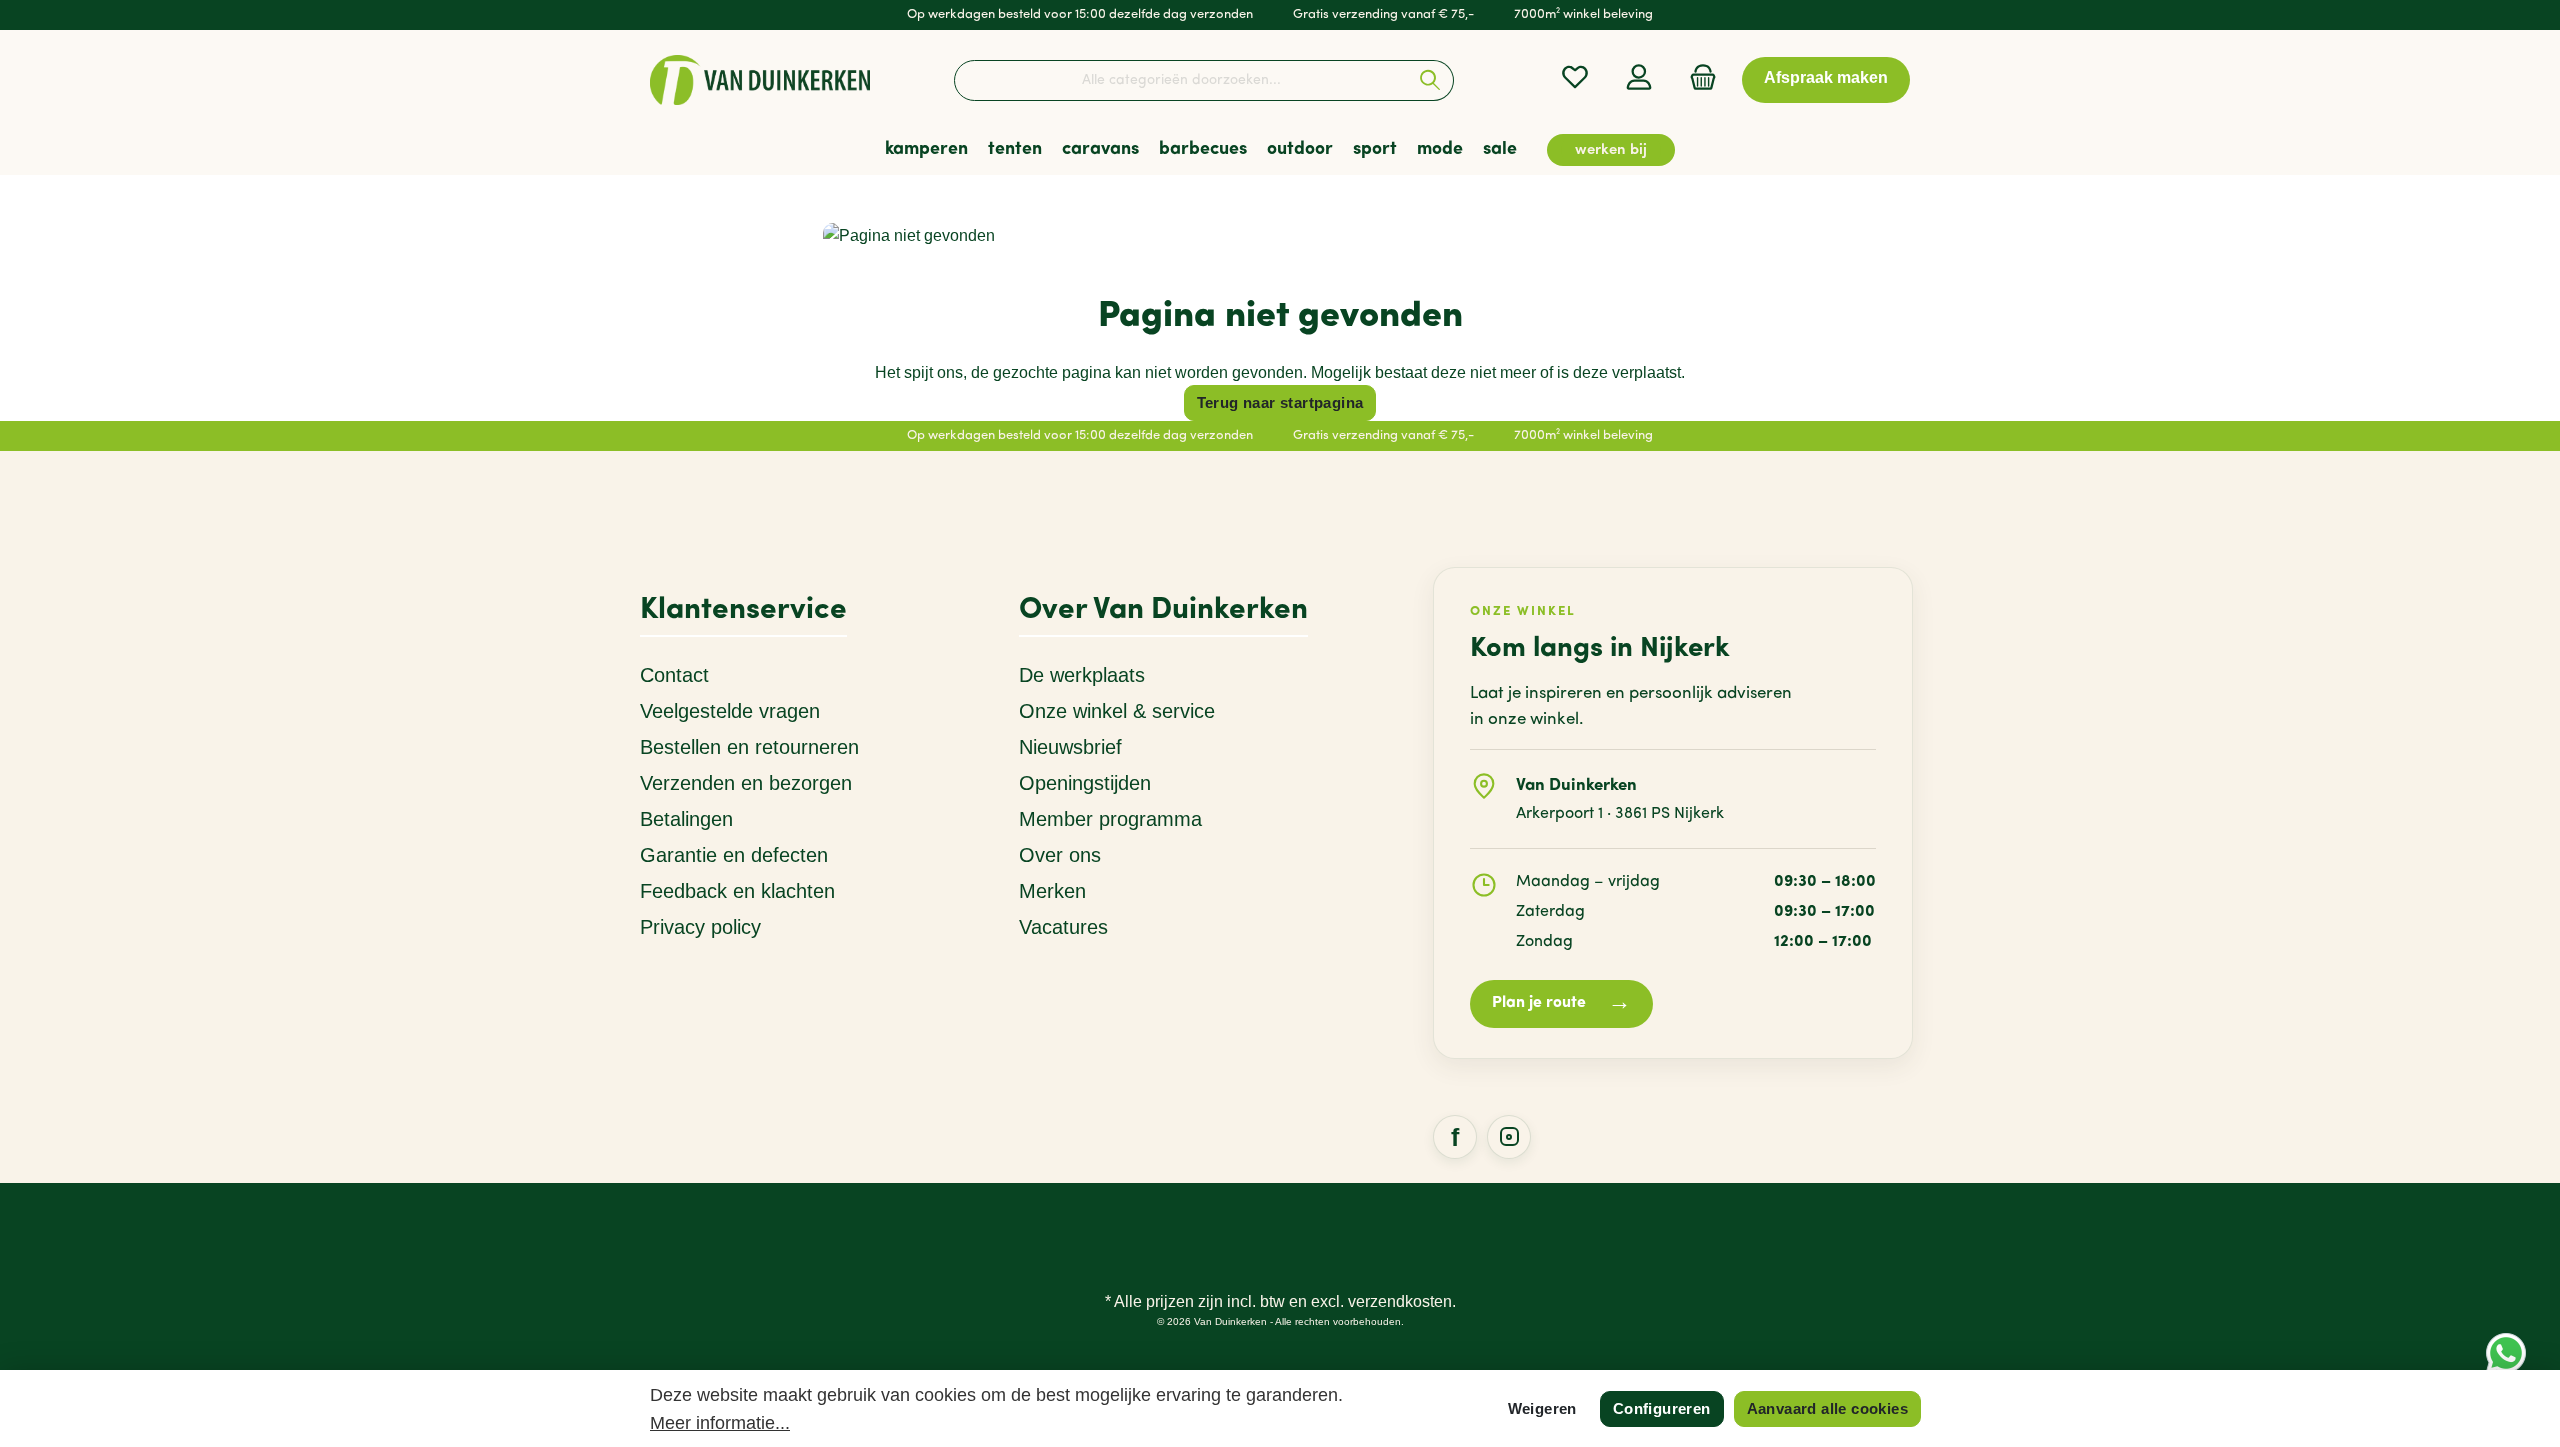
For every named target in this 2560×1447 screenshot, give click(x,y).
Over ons (1060, 855)
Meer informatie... (720, 1423)
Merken (1052, 891)
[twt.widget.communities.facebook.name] (1455, 1137)
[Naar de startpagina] (760, 80)
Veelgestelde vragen (730, 711)
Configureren (1662, 1408)
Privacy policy (700, 927)
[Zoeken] (1430, 80)
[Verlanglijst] (1575, 77)
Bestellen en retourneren (749, 747)
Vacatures (1063, 927)
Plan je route (1561, 1003)
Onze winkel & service (1117, 711)
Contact (674, 675)
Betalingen (686, 819)
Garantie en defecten (734, 855)
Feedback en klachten (737, 891)
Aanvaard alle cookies (1827, 1408)
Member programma (1110, 819)
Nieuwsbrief (1070, 747)
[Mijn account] (1639, 77)
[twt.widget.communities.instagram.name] (1509, 1137)
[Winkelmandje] (1697, 77)
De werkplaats (1082, 675)
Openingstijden (1085, 783)
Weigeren (1542, 1408)
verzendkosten (1400, 1301)
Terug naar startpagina (1280, 402)
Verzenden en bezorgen (746, 783)
